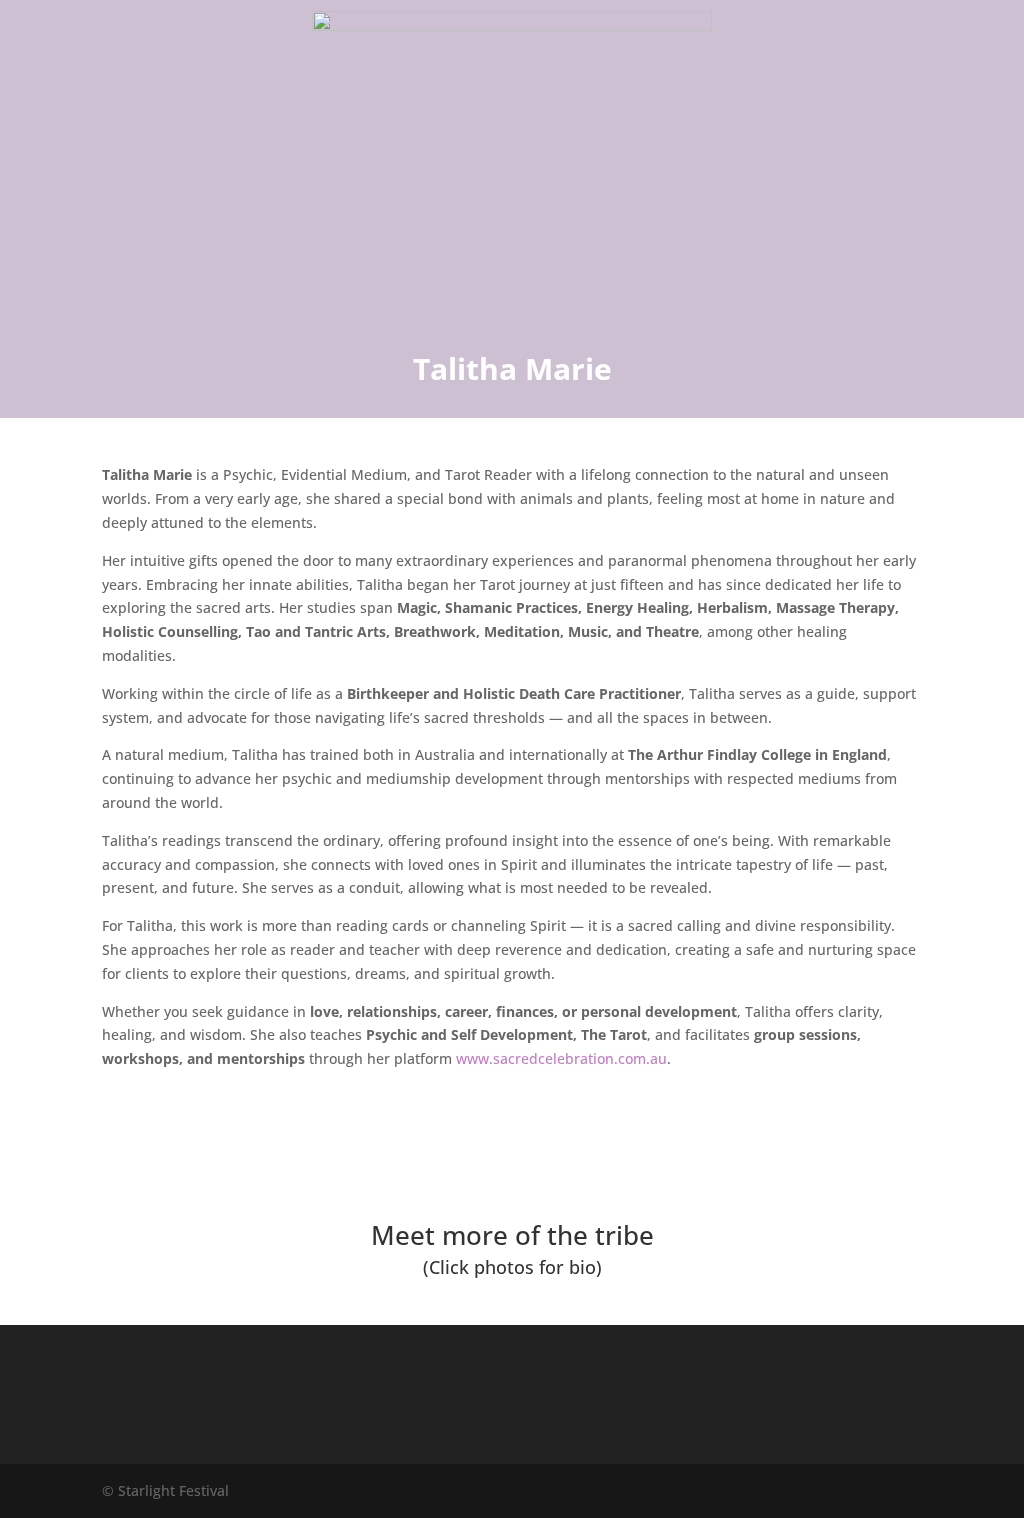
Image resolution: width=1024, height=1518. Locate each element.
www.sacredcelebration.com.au (561, 1058)
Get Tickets (512, 1155)
